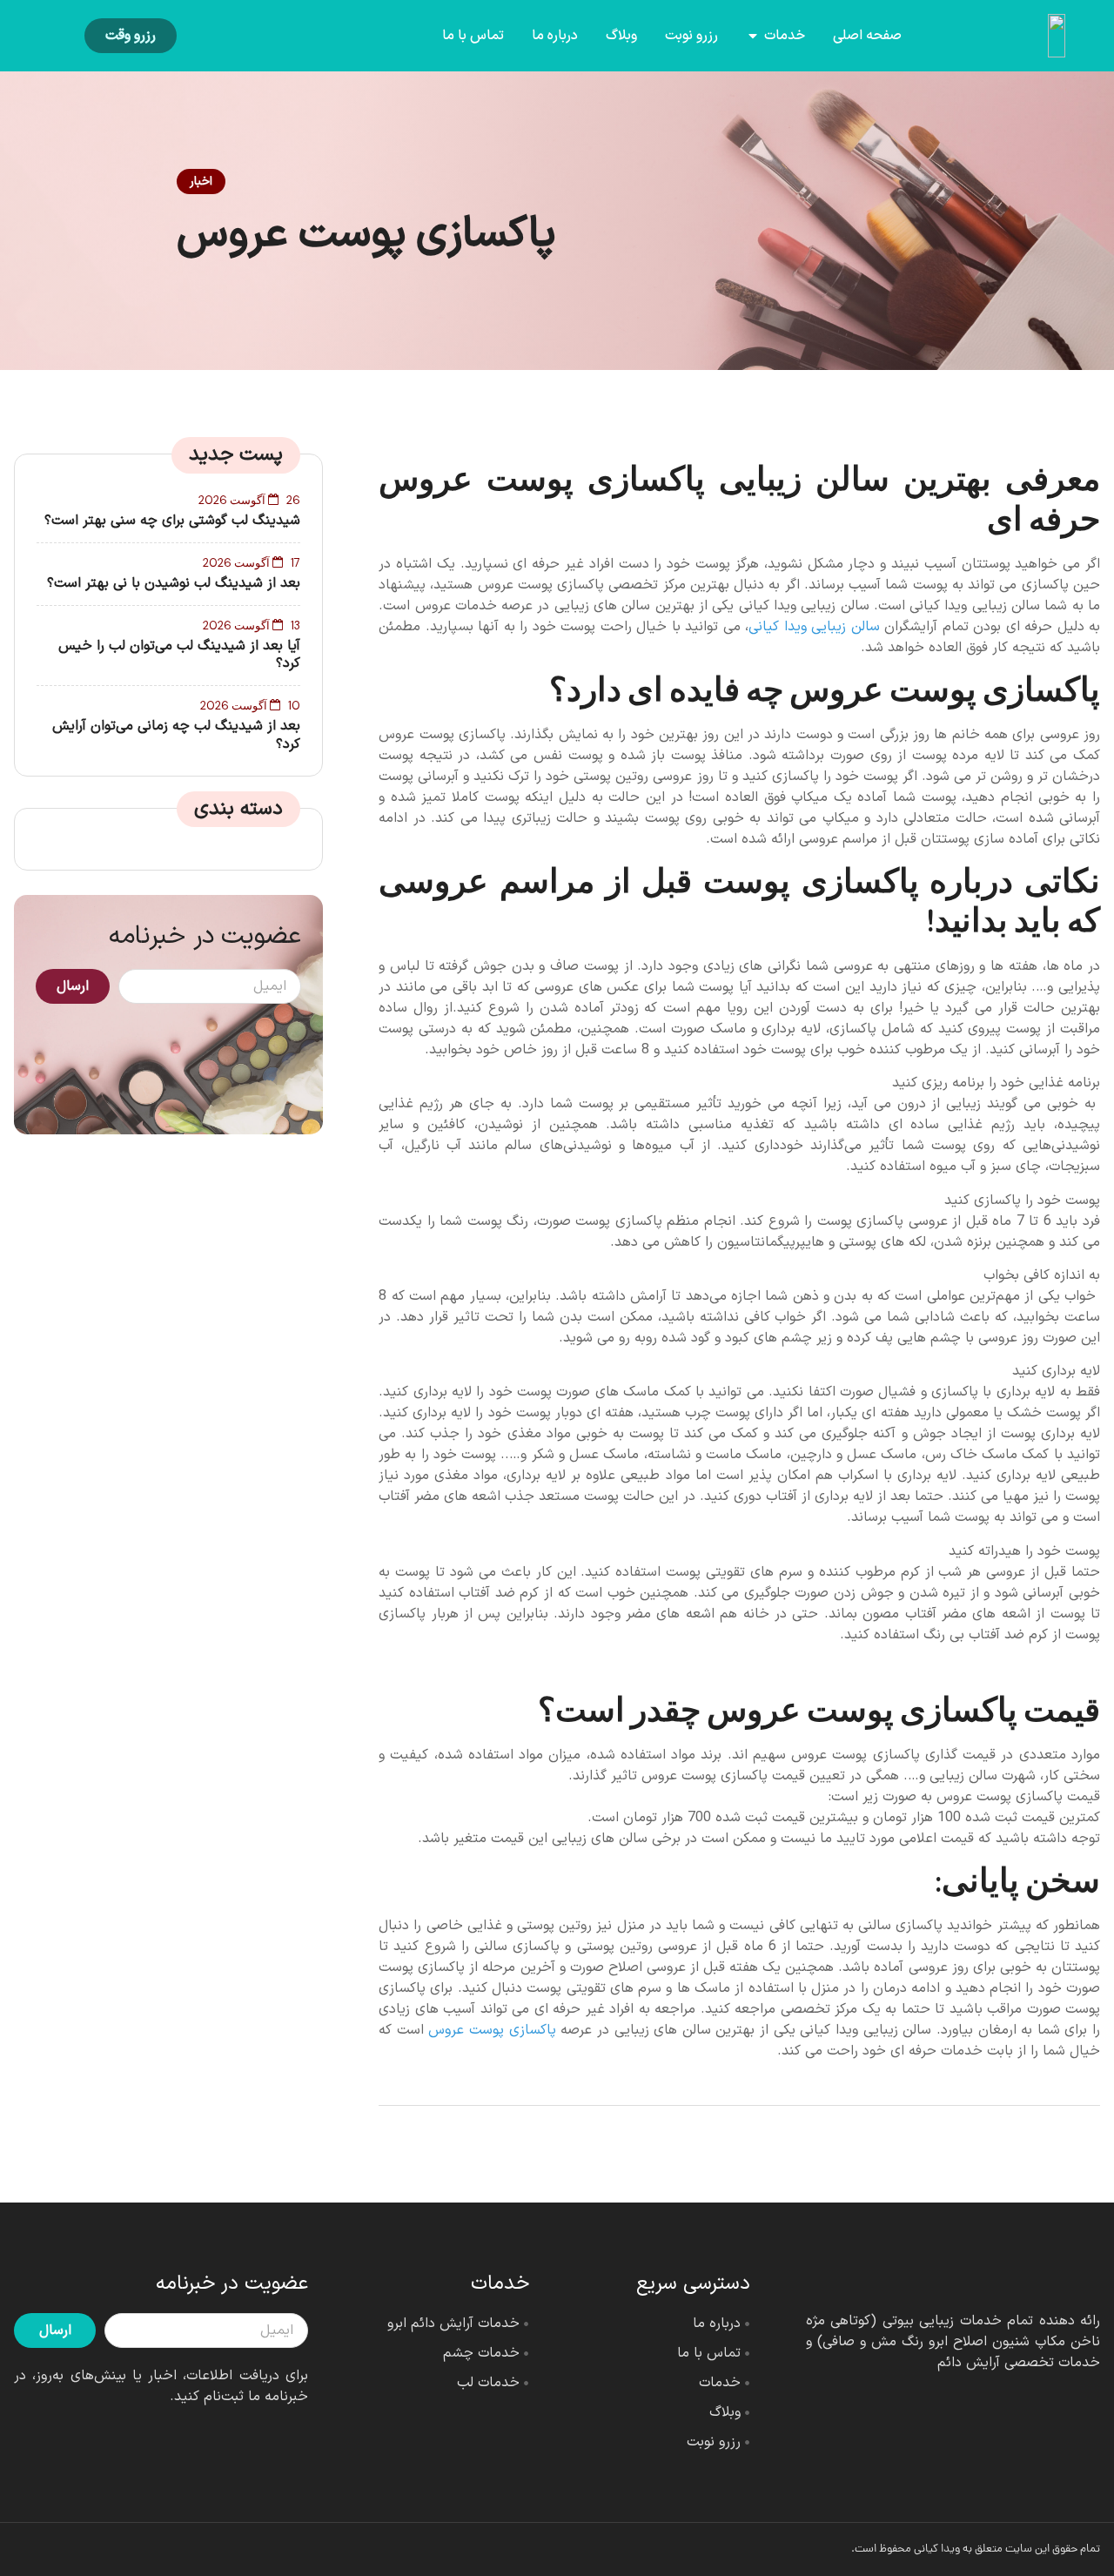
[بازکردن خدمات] (753, 36)
